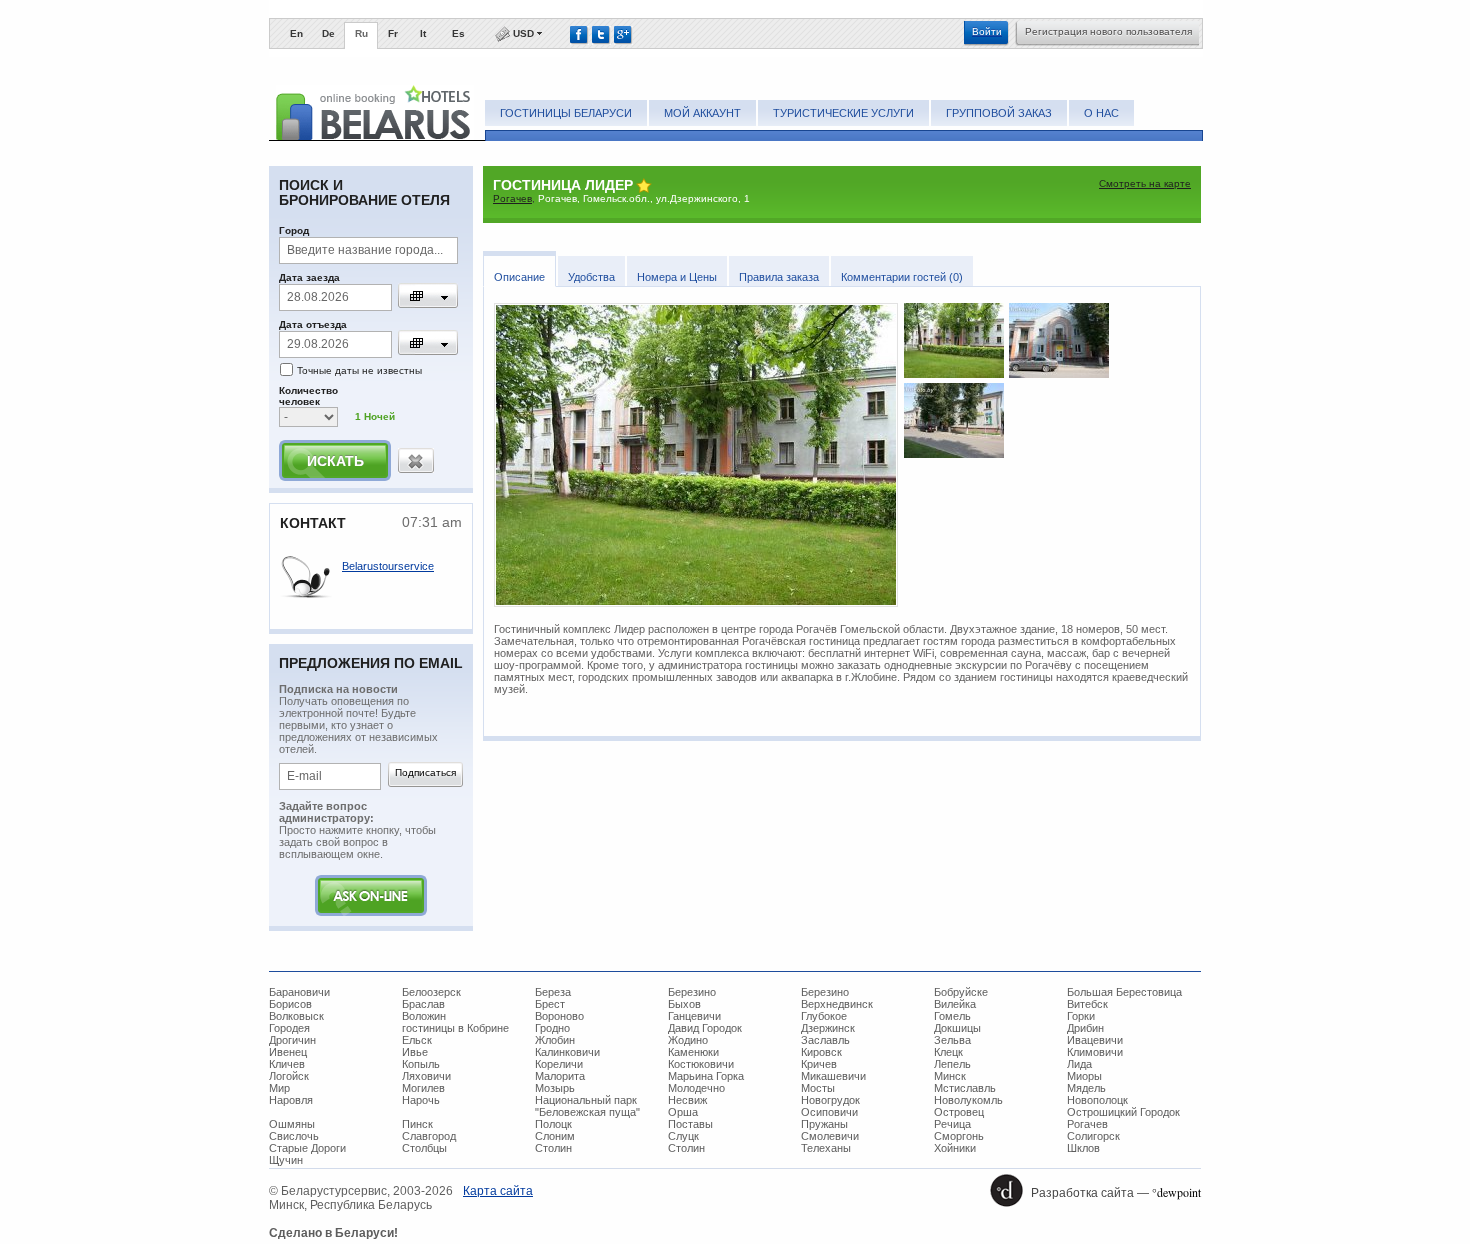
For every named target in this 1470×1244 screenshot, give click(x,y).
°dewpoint (1176, 1192)
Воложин (424, 1016)
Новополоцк (1097, 1100)
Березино (692, 992)
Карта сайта (498, 1191)
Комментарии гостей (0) (902, 277)
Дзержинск (828, 1028)
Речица (952, 1124)
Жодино (688, 1040)
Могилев (423, 1088)
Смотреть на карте (1145, 183)
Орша (683, 1112)
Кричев (819, 1064)
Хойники (955, 1148)
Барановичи (299, 992)
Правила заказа (779, 277)
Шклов (1083, 1148)
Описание (519, 277)
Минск (950, 1076)
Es (458, 33)
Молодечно (696, 1088)
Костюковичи (701, 1064)
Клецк (948, 1052)
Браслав (423, 1004)
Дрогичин (292, 1040)
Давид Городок (705, 1028)
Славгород (429, 1136)
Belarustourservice (388, 566)
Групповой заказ (999, 113)
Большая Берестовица (1124, 992)
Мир (279, 1088)
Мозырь (555, 1088)
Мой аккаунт (702, 113)
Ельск (417, 1040)
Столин (553, 1148)
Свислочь (294, 1136)
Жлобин (555, 1040)
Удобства (591, 277)
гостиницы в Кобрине (455, 1028)
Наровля (291, 1100)
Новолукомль (968, 1100)
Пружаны (824, 1124)
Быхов (684, 1004)
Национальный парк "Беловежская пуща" (587, 1106)
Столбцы (424, 1148)
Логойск (289, 1076)
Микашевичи (833, 1076)
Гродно (552, 1028)
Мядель (1086, 1088)
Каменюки (693, 1052)
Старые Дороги (307, 1148)
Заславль (825, 1040)
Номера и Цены (677, 277)
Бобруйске (961, 992)
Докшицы (957, 1028)
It (423, 33)
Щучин (286, 1160)
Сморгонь (959, 1136)
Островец (959, 1112)
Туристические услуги (843, 113)
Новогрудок (830, 1100)
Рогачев (512, 198)
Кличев (287, 1064)
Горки (1081, 1016)
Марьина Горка (706, 1076)
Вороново (559, 1016)
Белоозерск (431, 992)
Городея (289, 1028)
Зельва (952, 1040)
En (296, 33)
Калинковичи (567, 1052)
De (328, 33)
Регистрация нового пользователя (1108, 31)
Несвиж (687, 1100)
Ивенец (288, 1052)
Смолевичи (830, 1136)
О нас (1101, 113)
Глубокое (824, 1016)
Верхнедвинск (837, 1004)
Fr (393, 33)
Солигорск (1093, 1136)
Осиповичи (829, 1112)
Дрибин (1085, 1028)
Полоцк (553, 1124)
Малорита (560, 1076)
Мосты (818, 1088)
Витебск (1087, 1004)
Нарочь (421, 1100)
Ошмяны (292, 1124)
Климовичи (1095, 1052)
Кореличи (559, 1064)
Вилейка (955, 1004)
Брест (550, 1004)
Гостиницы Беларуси (566, 113)
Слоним (555, 1136)
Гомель (952, 1016)
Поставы (690, 1124)
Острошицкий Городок (1123, 1112)
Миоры (1084, 1076)
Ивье (415, 1052)
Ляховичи (426, 1076)
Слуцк (683, 1136)
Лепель (952, 1064)
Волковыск (296, 1016)
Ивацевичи (1095, 1040)
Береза (553, 992)
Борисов (290, 1004)
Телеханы (826, 1148)
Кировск (821, 1052)
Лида (1079, 1064)
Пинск (417, 1124)
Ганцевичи (694, 1016)
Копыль (421, 1064)
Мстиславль (965, 1088)
